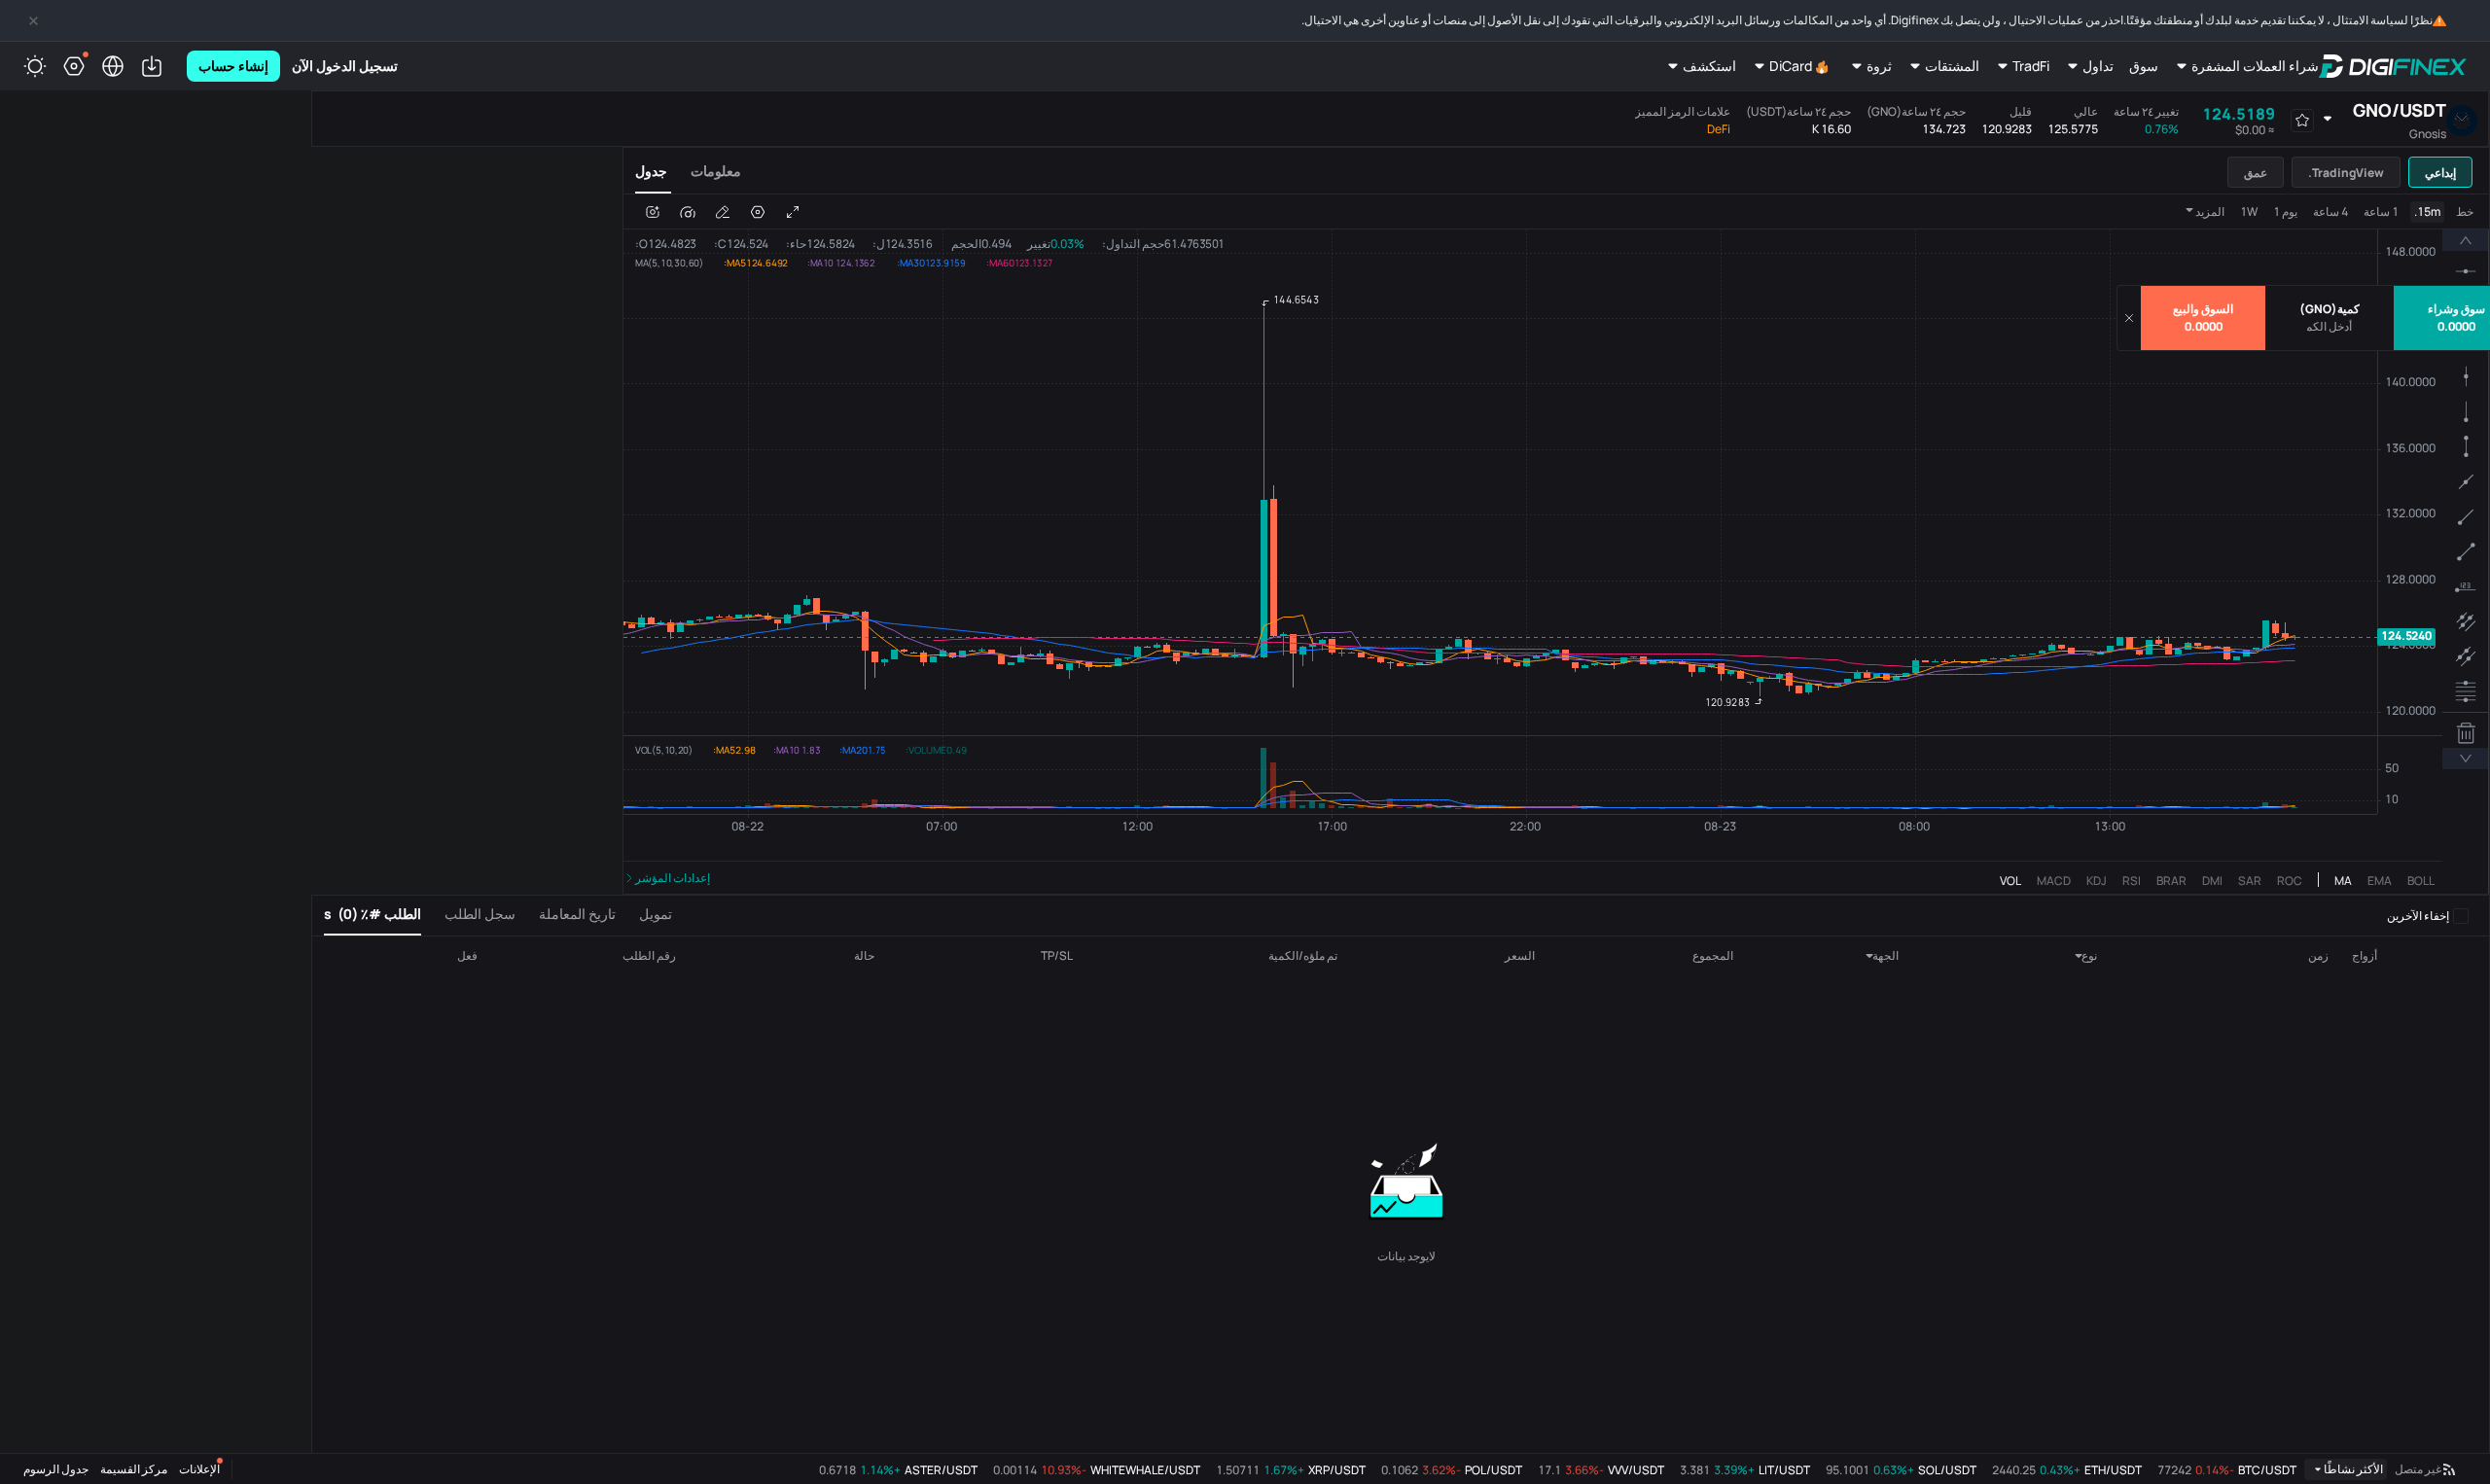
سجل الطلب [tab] (480, 914)
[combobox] (2065, 956)
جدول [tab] (651, 171)
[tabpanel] (1556, 544)
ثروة (1879, 66)
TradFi (2031, 66)
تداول (2098, 66)
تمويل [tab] (656, 914)
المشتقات (1952, 66)
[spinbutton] (2330, 327)
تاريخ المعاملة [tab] (577, 914)
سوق (2144, 66)
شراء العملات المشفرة (2255, 66)
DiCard (1791, 66)
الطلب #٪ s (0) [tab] (373, 914)
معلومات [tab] (716, 171)
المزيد (2210, 212)
